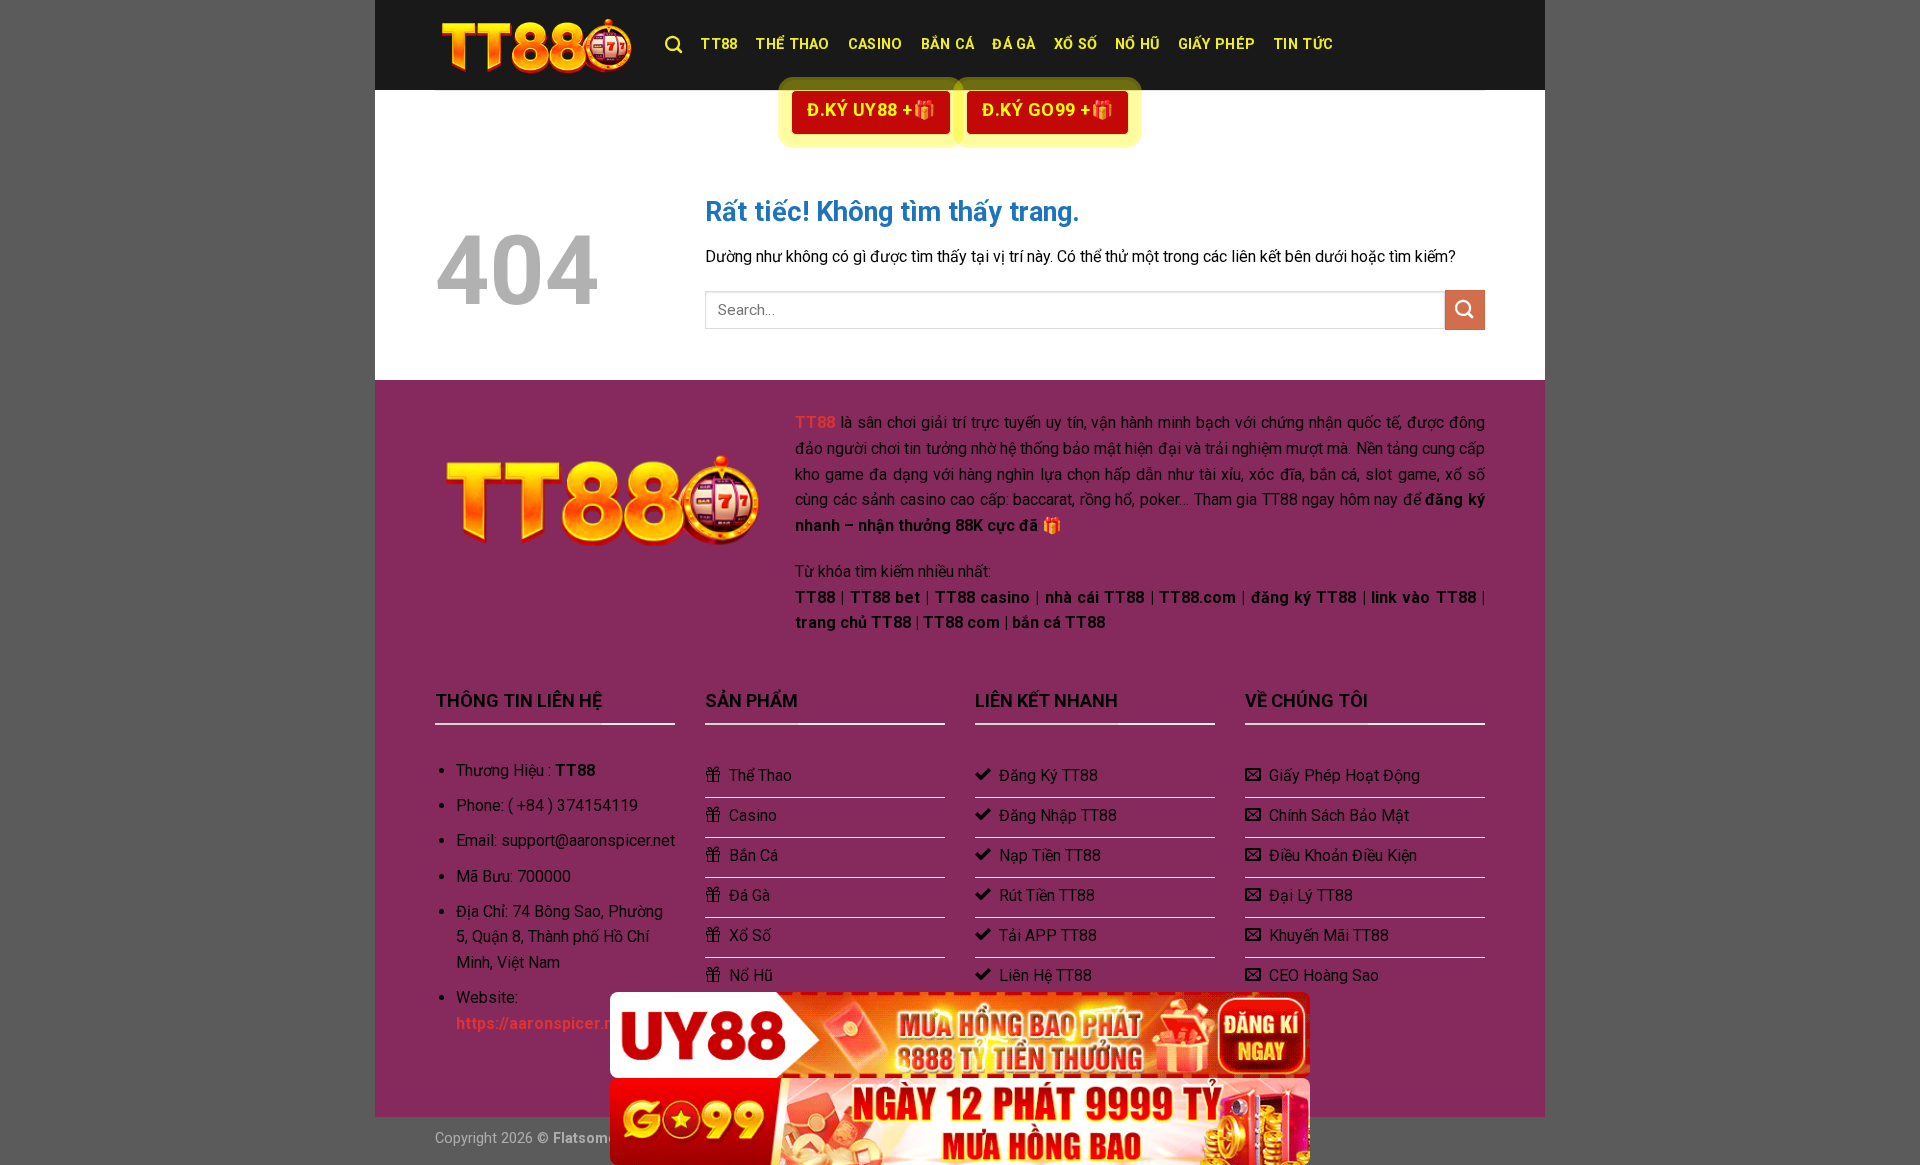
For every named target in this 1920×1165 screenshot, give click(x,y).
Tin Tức (1303, 44)
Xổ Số (1075, 44)
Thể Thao (792, 44)
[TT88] (535, 45)
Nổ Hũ (1137, 44)
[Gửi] (1465, 309)
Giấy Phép (1217, 44)
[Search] (673, 45)
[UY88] (960, 1035)
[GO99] (960, 1121)
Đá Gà (1013, 44)
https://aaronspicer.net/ (545, 1023)
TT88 (718, 44)
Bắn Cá (948, 44)
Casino (875, 44)
